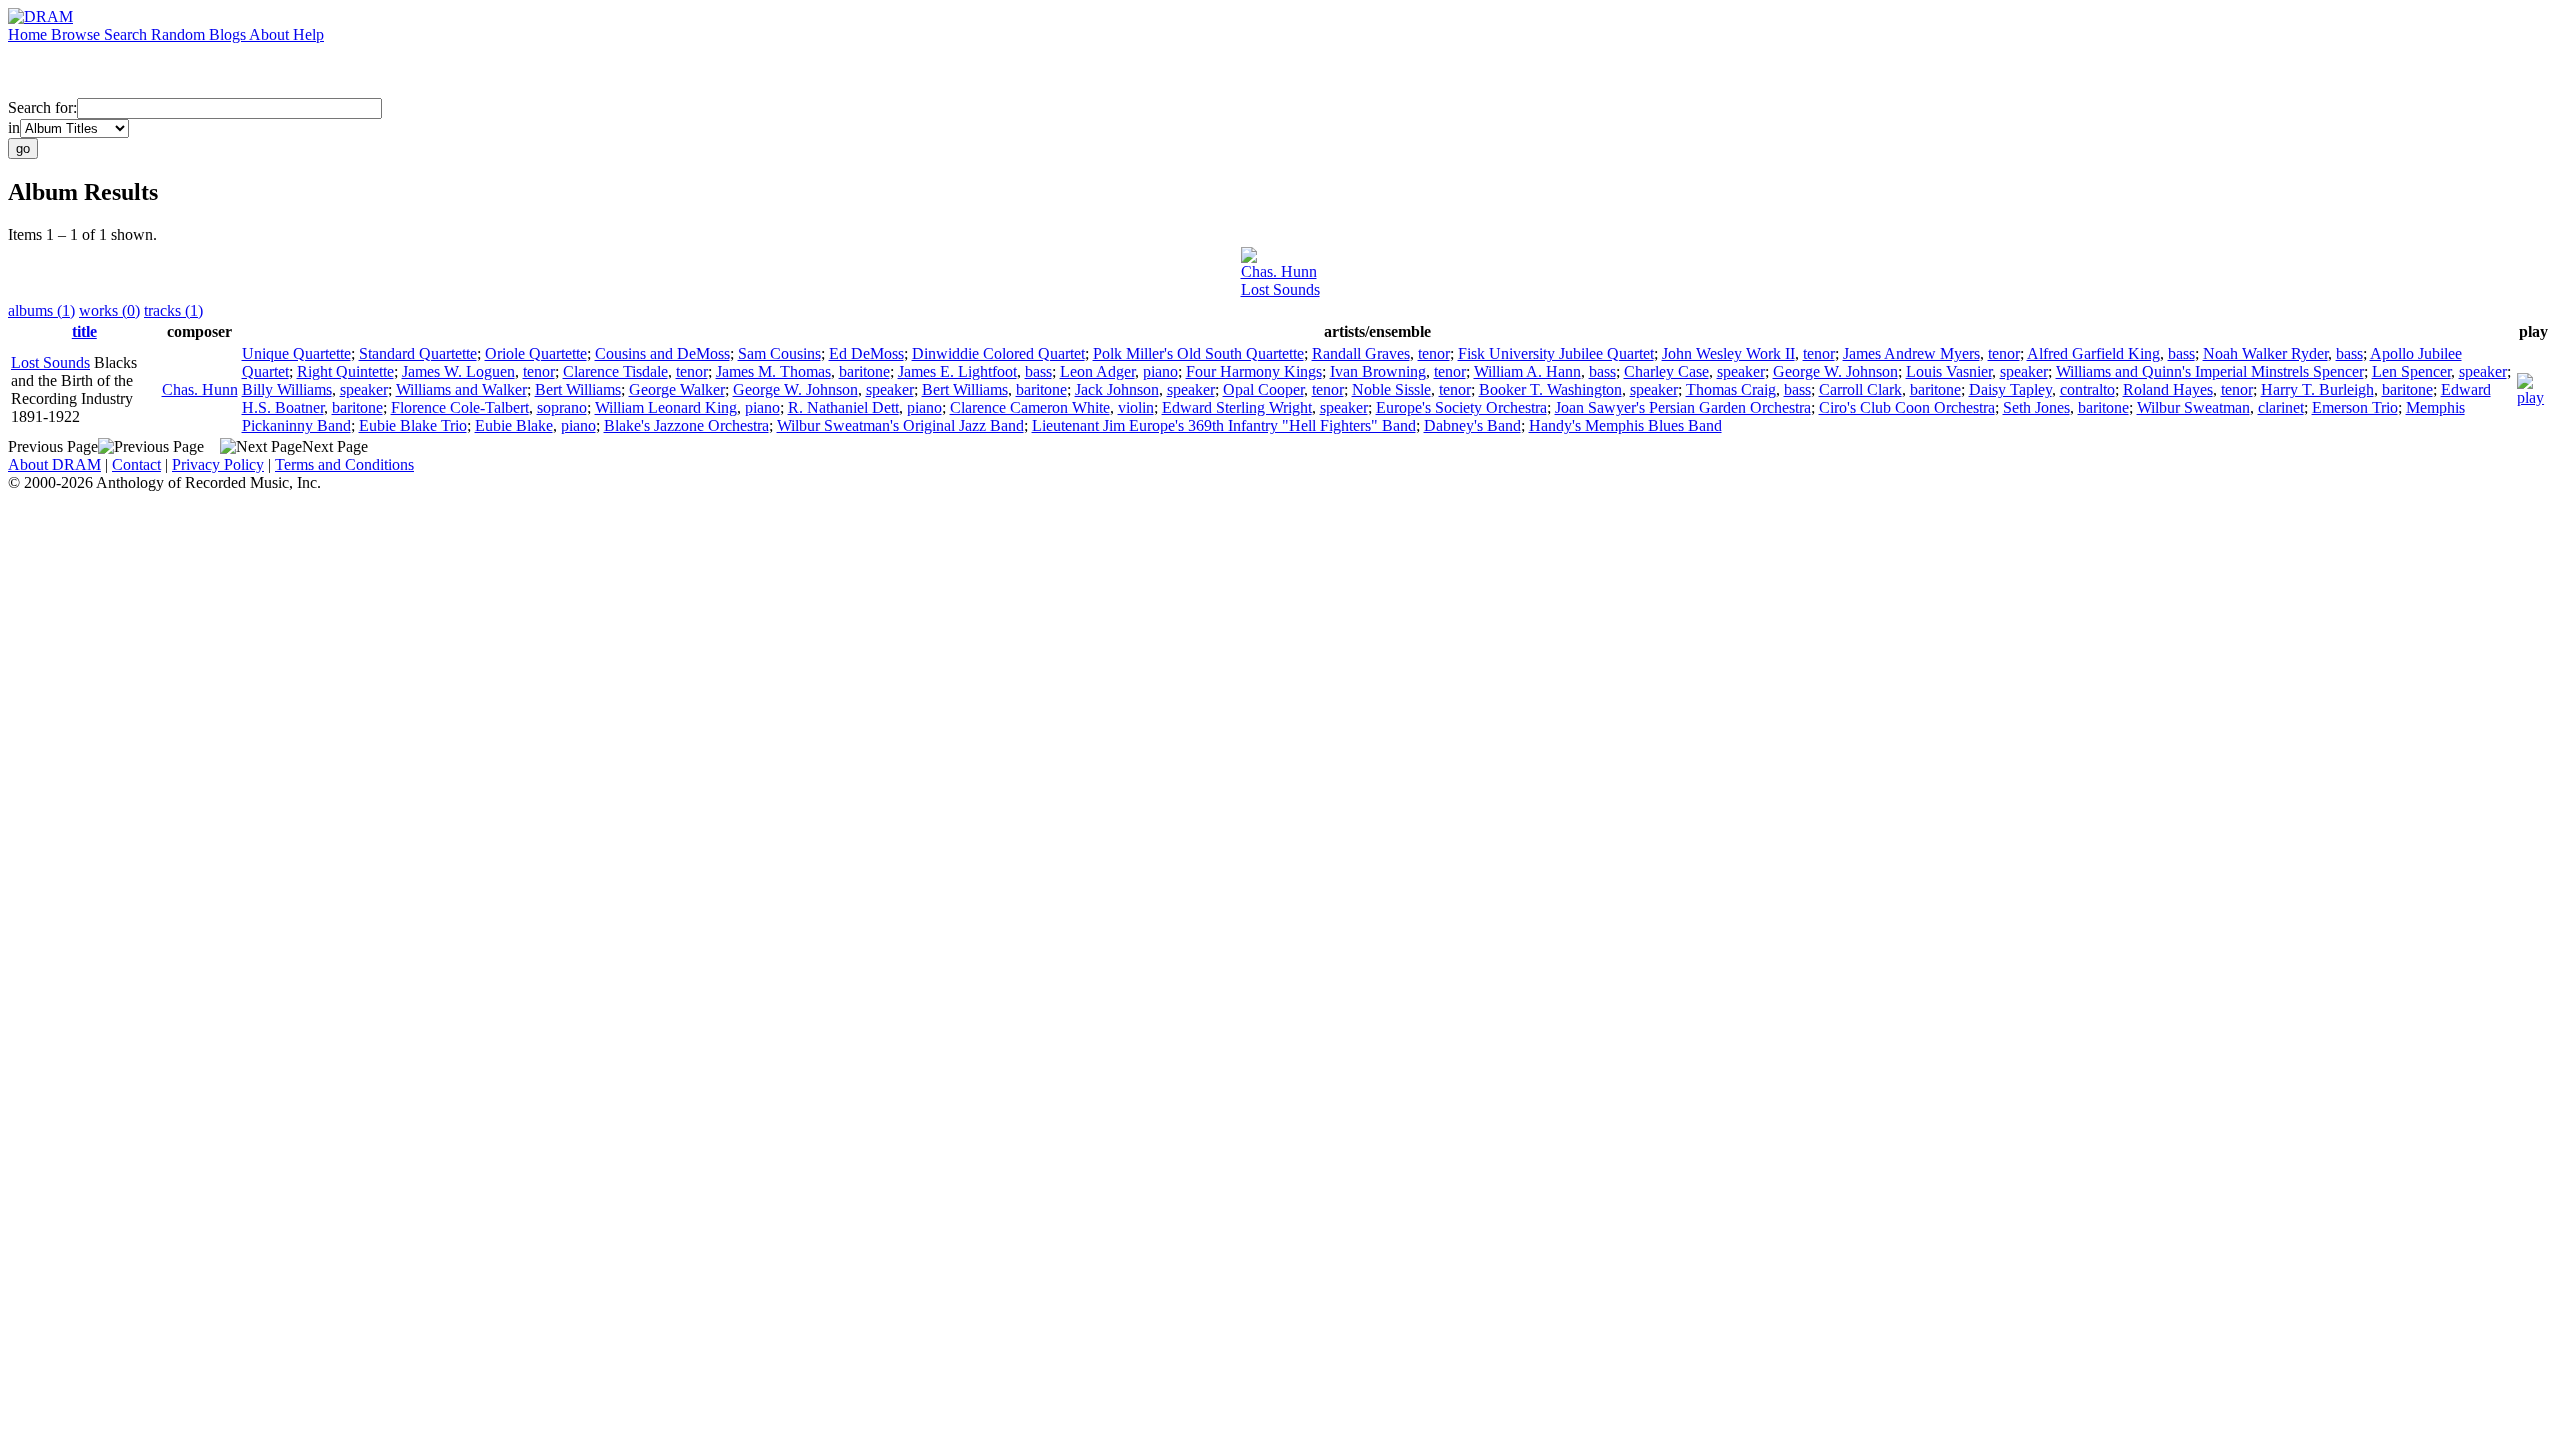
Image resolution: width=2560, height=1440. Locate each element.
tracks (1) (173, 310)
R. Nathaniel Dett (843, 407)
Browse (77, 34)
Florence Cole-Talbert (460, 407)
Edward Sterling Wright (1237, 407)
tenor (1434, 353)
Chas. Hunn (1279, 271)
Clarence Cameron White (1030, 407)
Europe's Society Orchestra (1461, 407)
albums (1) (41, 310)
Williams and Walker (461, 389)
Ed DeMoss (866, 353)
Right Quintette (345, 371)
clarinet (2281, 407)
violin (1136, 407)
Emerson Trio (2355, 407)
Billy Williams (287, 389)
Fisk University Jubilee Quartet (1556, 353)
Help (308, 34)
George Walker (677, 389)
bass (2181, 353)
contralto (2087, 389)
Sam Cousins (779, 353)
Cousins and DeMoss (662, 353)
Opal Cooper (1263, 389)
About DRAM (54, 464)
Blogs (229, 34)
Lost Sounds (1280, 289)
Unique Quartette (296, 353)
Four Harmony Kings (1254, 371)
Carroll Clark (1860, 389)
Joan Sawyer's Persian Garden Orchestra (1683, 407)
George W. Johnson (1835, 371)
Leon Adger (1097, 371)
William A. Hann (1527, 371)
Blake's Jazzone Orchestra (686, 425)
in (14, 127)
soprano (562, 407)
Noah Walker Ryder (2265, 353)
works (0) (109, 310)
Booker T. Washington (1550, 389)
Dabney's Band (1472, 425)
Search (127, 34)
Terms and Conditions (344, 464)
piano (1160, 371)
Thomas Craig (1731, 389)
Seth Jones (2036, 407)
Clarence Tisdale (615, 371)
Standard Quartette (418, 353)
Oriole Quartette (536, 353)
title (84, 331)
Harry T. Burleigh (2317, 389)
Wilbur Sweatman (2193, 407)
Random (180, 34)
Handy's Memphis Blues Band (1625, 425)
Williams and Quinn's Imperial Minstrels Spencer (2210, 371)
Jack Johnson (1117, 389)
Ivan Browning (1378, 371)
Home (29, 34)
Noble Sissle (1391, 389)
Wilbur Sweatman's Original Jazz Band (900, 425)
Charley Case (1666, 371)
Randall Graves (1361, 353)
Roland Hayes (2168, 389)
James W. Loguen (458, 371)
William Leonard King (666, 407)
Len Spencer (2411, 371)
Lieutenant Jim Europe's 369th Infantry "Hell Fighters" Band (1224, 425)
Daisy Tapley (2010, 389)
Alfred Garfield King (2093, 353)
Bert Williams (578, 389)
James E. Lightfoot (957, 371)
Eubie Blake (514, 425)
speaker (1741, 371)
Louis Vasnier (1949, 371)
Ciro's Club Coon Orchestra (1907, 407)
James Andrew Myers (1911, 353)
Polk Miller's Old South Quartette (1198, 353)
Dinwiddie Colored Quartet (998, 353)
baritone (864, 371)
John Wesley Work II (1728, 353)
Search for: (42, 107)
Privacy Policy (218, 464)
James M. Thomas (773, 371)
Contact (136, 464)
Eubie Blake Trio (413, 425)
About (271, 34)
